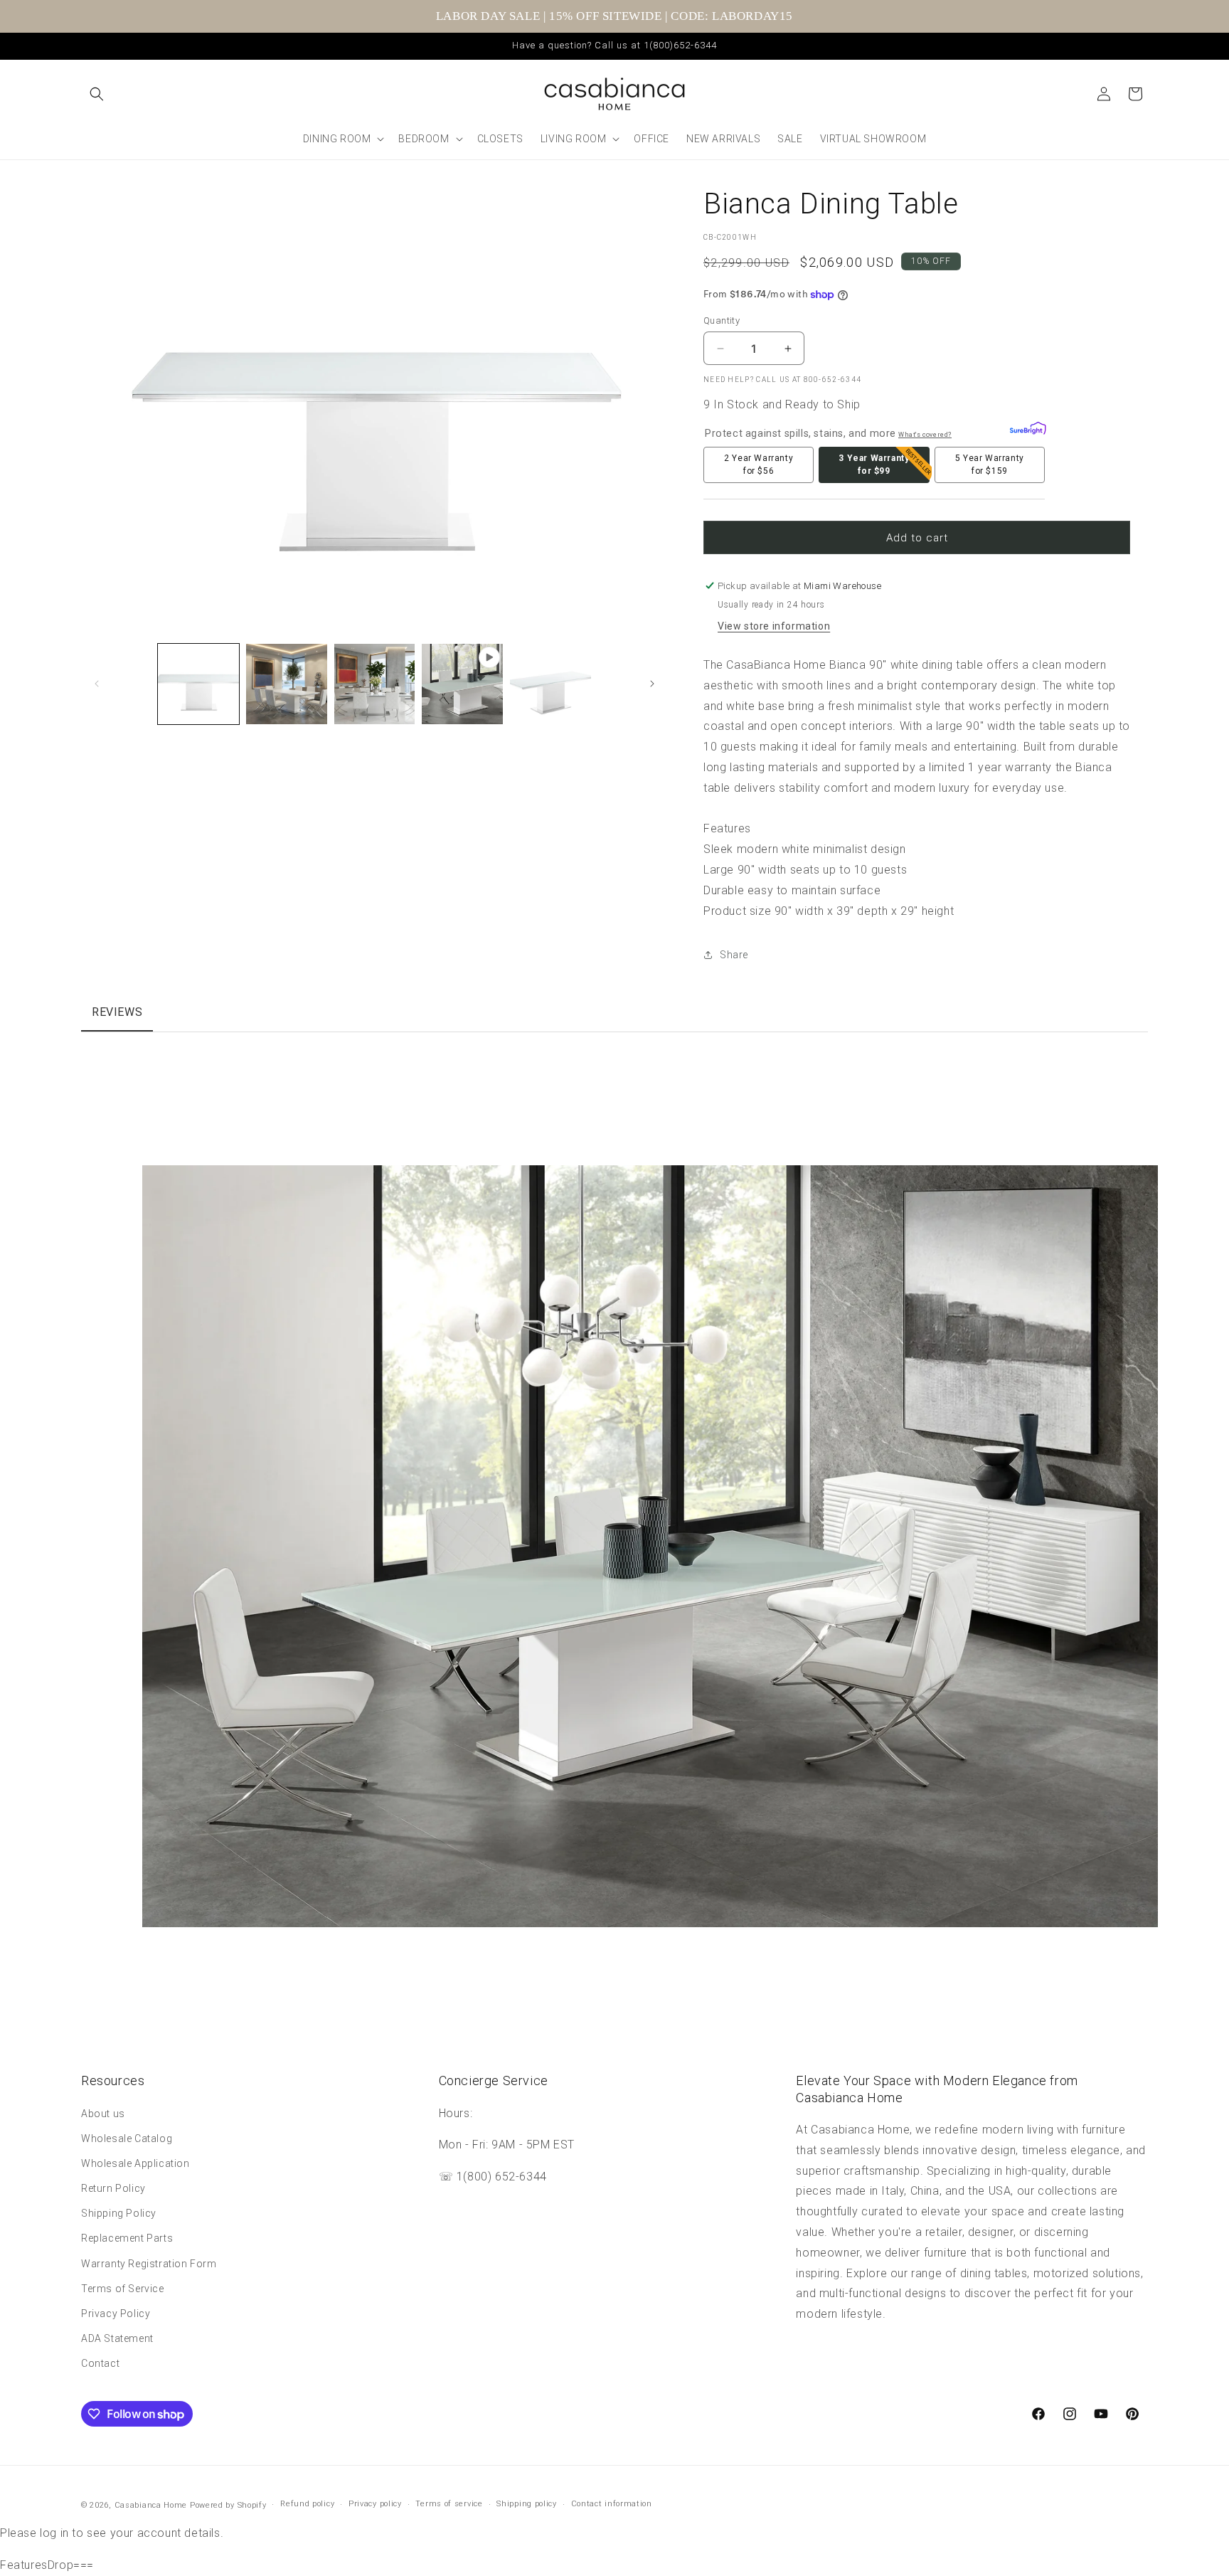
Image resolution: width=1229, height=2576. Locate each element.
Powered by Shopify (228, 2505)
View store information (774, 626)
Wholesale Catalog (127, 2138)
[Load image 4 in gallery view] (550, 684)
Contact (100, 2364)
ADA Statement (117, 2338)
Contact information (612, 2505)
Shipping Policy (119, 2213)
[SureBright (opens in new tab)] (1025, 430)
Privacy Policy (116, 2313)
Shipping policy (527, 2505)
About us (103, 2114)
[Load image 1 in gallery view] (198, 684)
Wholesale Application (135, 2163)
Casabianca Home (151, 2505)
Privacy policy (375, 2505)
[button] (97, 94)
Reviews (117, 1012)
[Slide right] (652, 684)
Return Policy (113, 2188)
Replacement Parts (127, 2239)
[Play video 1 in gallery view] (462, 684)
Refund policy (307, 2505)
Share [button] (734, 955)
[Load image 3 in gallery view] (375, 684)
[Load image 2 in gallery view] (287, 684)
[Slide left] (97, 684)
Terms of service (449, 2505)
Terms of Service (123, 2289)
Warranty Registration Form (149, 2264)
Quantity (722, 320)
